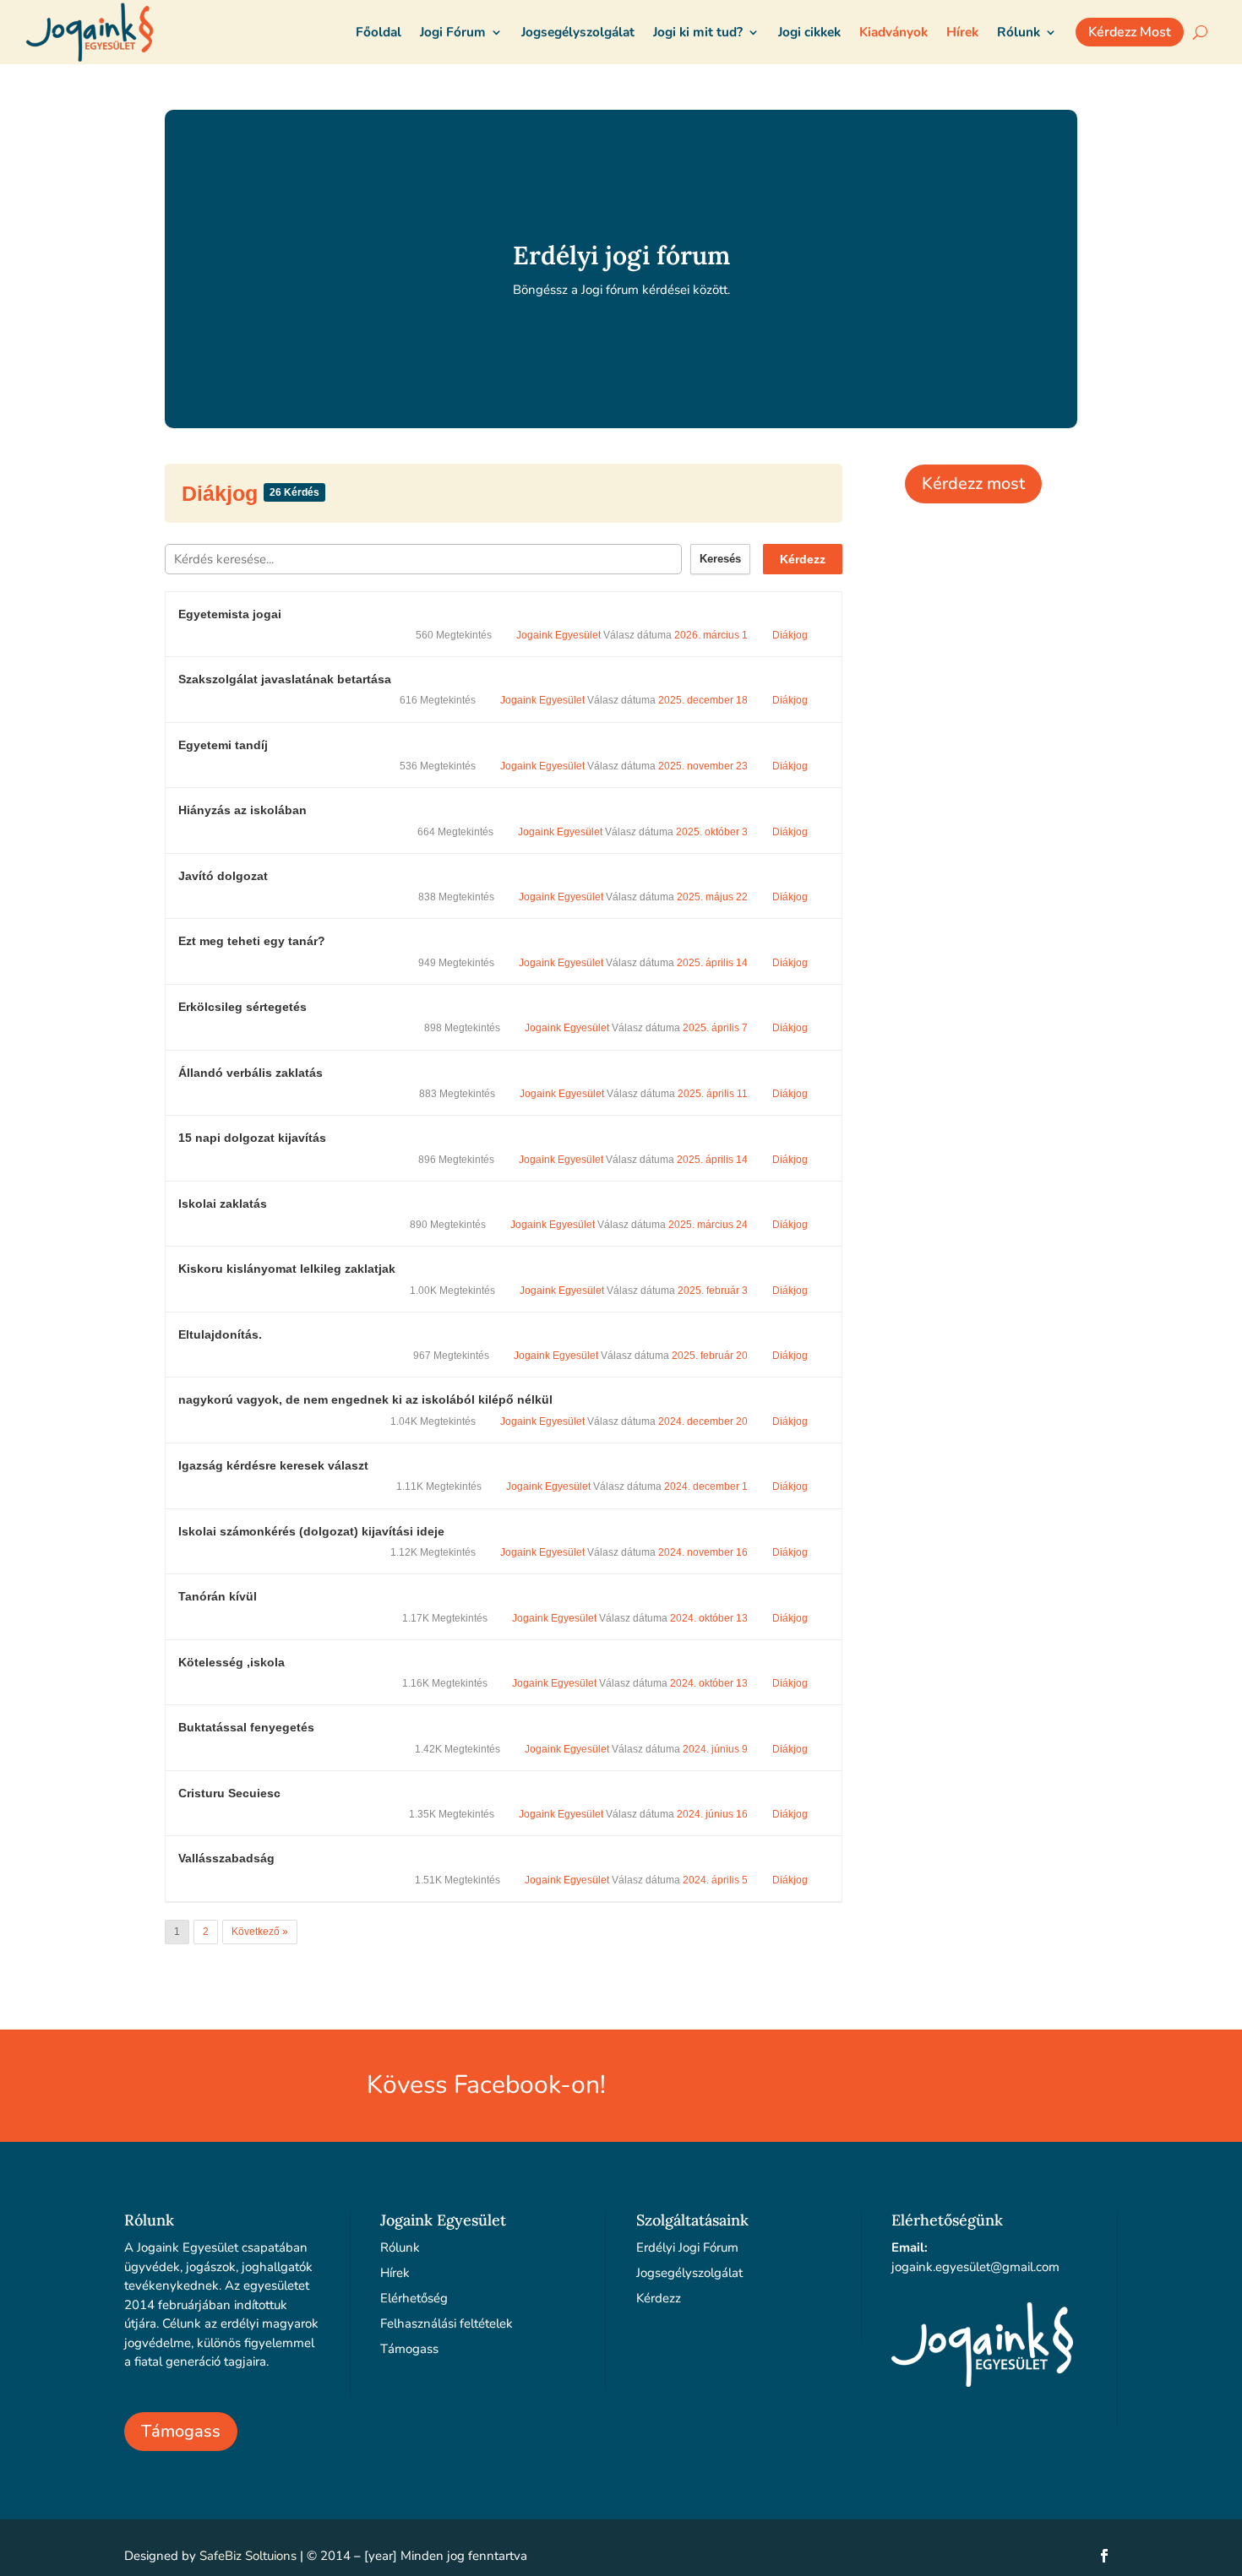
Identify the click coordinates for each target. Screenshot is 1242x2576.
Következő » (260, 1932)
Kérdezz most (973, 484)
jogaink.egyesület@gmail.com (975, 2267)
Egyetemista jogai (230, 614)
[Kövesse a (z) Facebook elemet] (1104, 2556)
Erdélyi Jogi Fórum (687, 2247)
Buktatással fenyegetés (246, 1727)
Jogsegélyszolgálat (689, 2273)
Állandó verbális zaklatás (251, 1073)
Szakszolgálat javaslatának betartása (285, 679)
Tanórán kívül (218, 1596)
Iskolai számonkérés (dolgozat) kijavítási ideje (311, 1531)
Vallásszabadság (226, 1858)
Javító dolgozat (223, 876)
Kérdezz (803, 559)
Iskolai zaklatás (223, 1204)
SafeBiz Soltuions (248, 2556)
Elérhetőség (414, 2298)
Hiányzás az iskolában (242, 810)
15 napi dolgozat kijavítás (252, 1138)
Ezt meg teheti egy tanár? (252, 941)
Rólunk (400, 2247)
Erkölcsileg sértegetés (242, 1007)
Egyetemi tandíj (223, 745)
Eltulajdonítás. (220, 1334)
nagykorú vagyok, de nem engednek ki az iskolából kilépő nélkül (365, 1399)
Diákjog (223, 493)
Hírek (395, 2273)
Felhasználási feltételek (447, 2323)
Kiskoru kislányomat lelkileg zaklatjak (287, 1269)
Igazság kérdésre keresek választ (273, 1465)
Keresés (720, 559)
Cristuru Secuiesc (229, 1793)
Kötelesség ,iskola (232, 1662)
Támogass (181, 2431)
